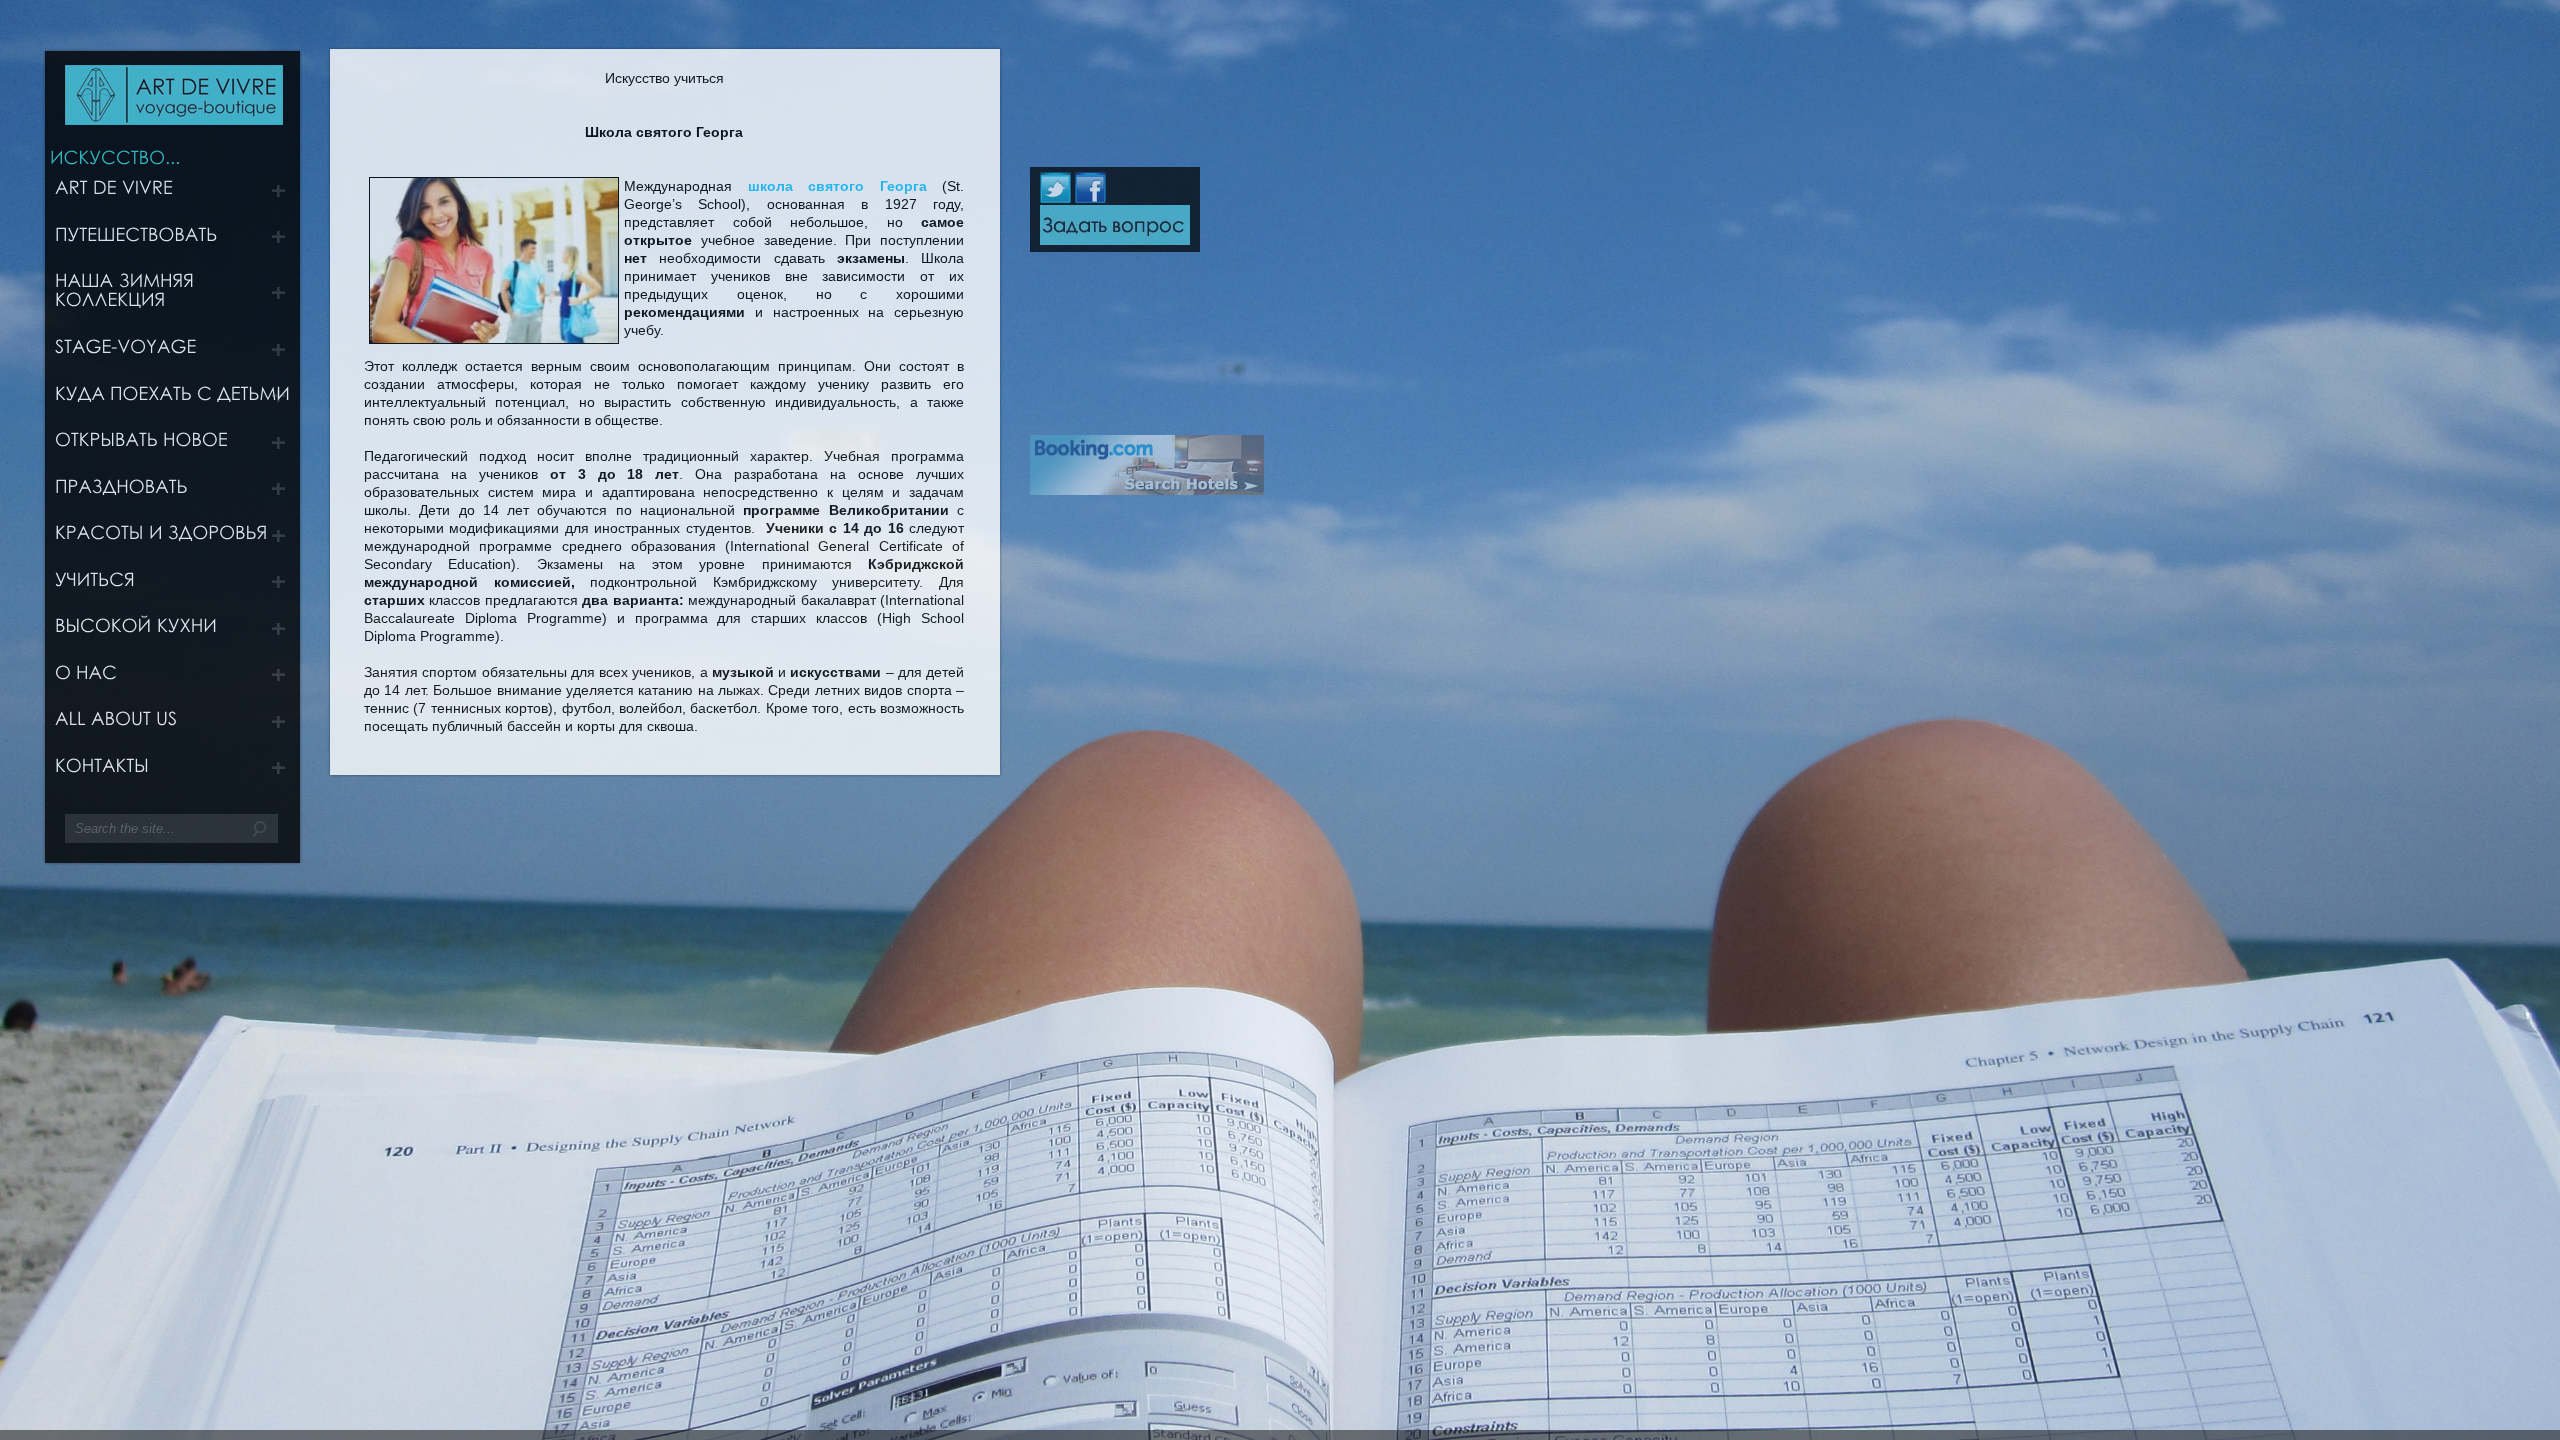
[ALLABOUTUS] (177, 726)
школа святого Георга (829, 186)
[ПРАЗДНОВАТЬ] (177, 493)
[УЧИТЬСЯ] (177, 587)
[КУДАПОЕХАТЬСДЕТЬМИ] (177, 400)
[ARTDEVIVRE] (177, 195)
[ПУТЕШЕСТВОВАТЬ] (177, 241)
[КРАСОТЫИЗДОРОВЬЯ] (177, 540)
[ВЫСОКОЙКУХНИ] (177, 633)
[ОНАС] (177, 680)
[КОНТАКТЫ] (177, 773)
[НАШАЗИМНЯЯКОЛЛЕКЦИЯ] (177, 298)
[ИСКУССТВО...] (115, 156)
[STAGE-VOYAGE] (177, 354)
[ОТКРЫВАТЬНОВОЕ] (177, 447)
